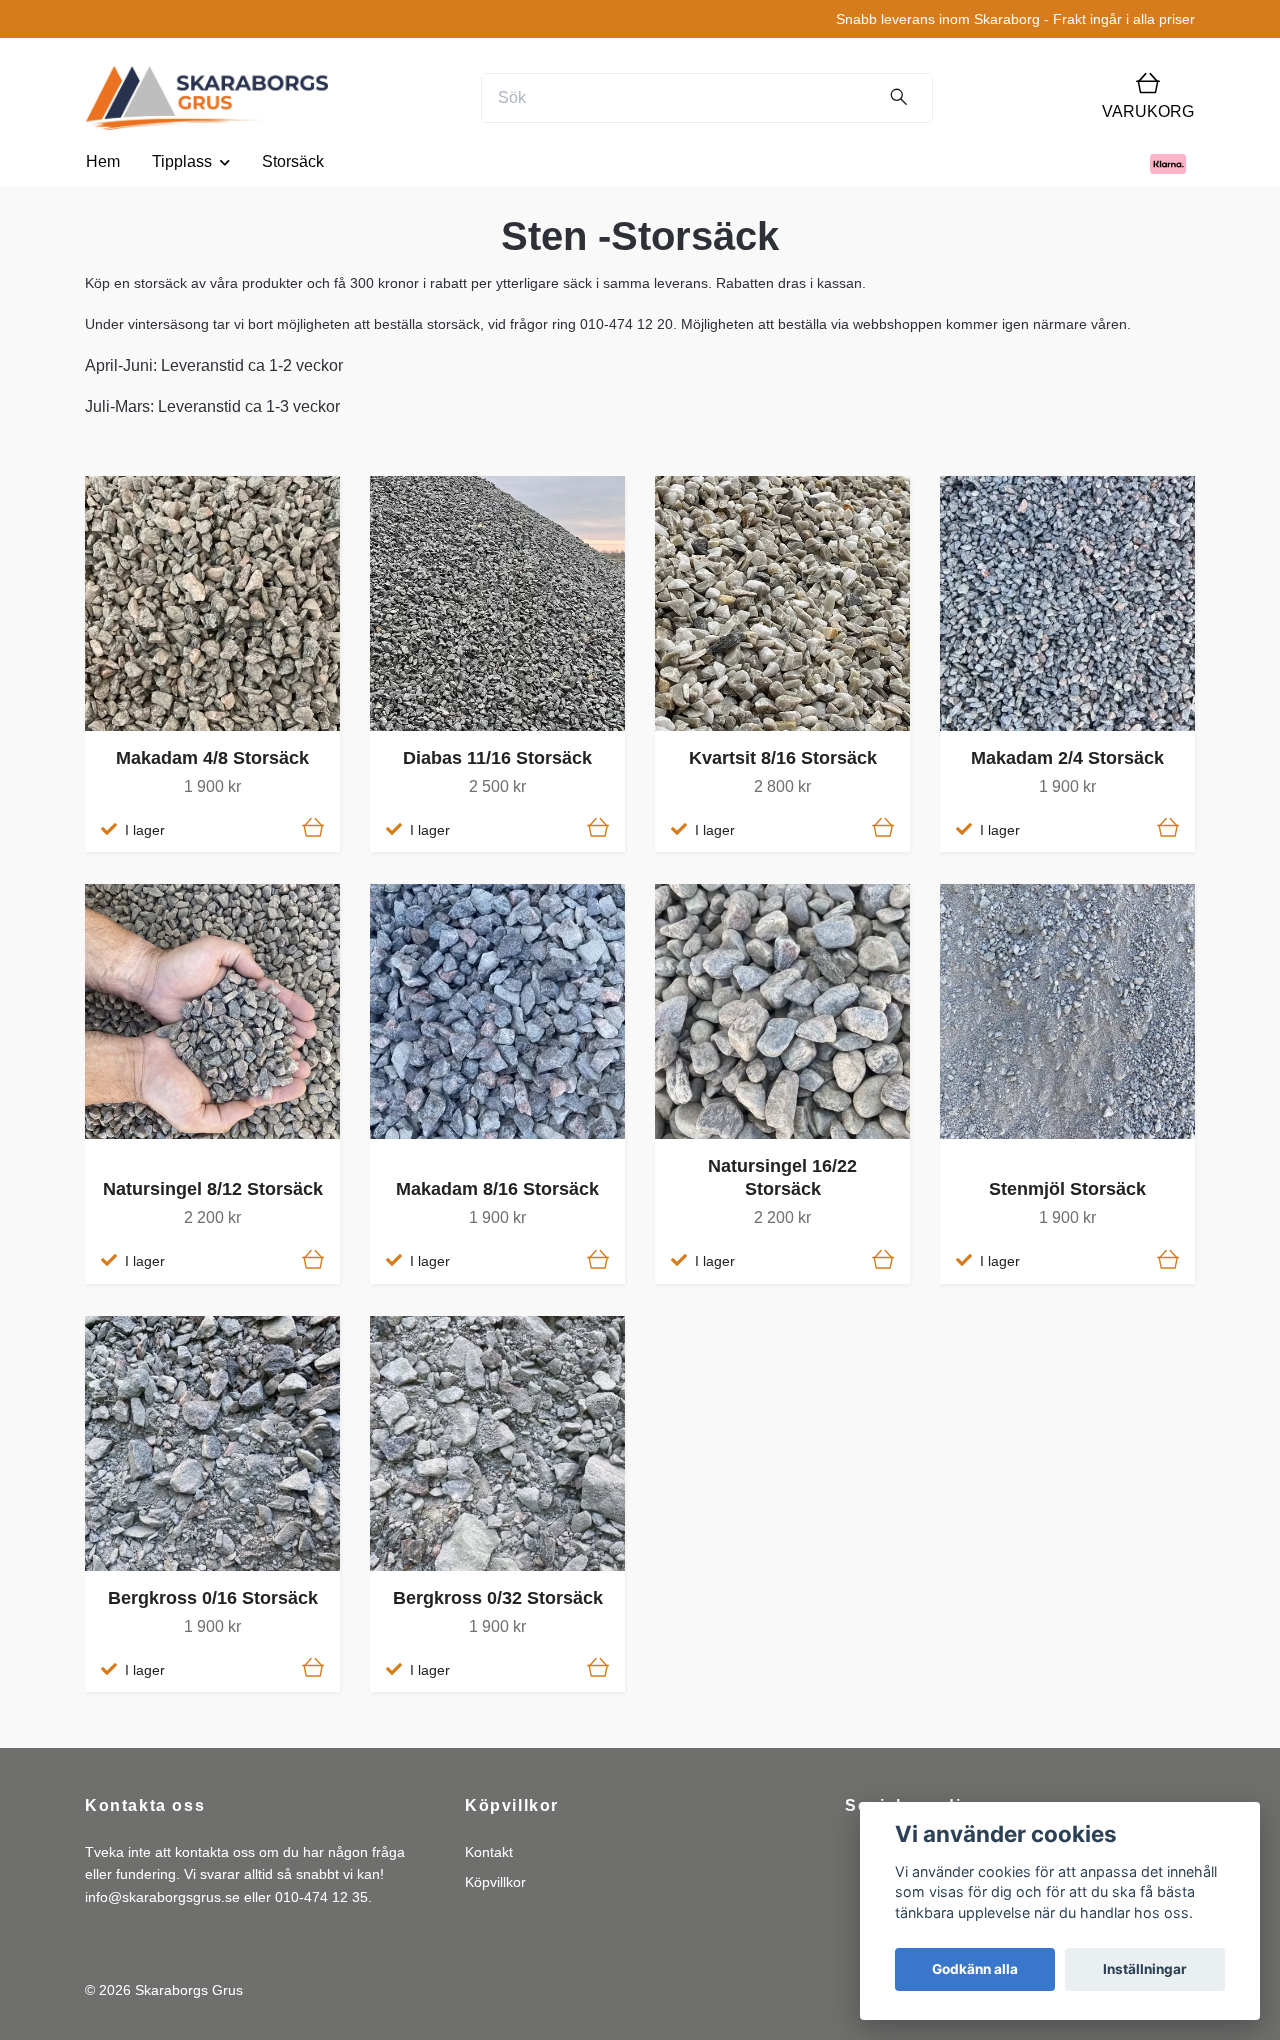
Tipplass (182, 161)
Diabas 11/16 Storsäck (497, 758)
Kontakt (489, 1852)
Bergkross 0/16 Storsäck (213, 1598)
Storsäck (293, 161)
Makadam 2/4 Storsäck (1067, 758)
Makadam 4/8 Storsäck (212, 758)
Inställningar (1145, 1969)
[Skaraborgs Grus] (207, 98)
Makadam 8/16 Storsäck (497, 1189)
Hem (103, 161)
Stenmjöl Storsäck (1067, 1189)
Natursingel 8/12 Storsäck (213, 1189)
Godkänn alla (975, 1969)
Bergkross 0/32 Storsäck (498, 1598)
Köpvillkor (495, 1882)
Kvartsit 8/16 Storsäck (783, 758)
